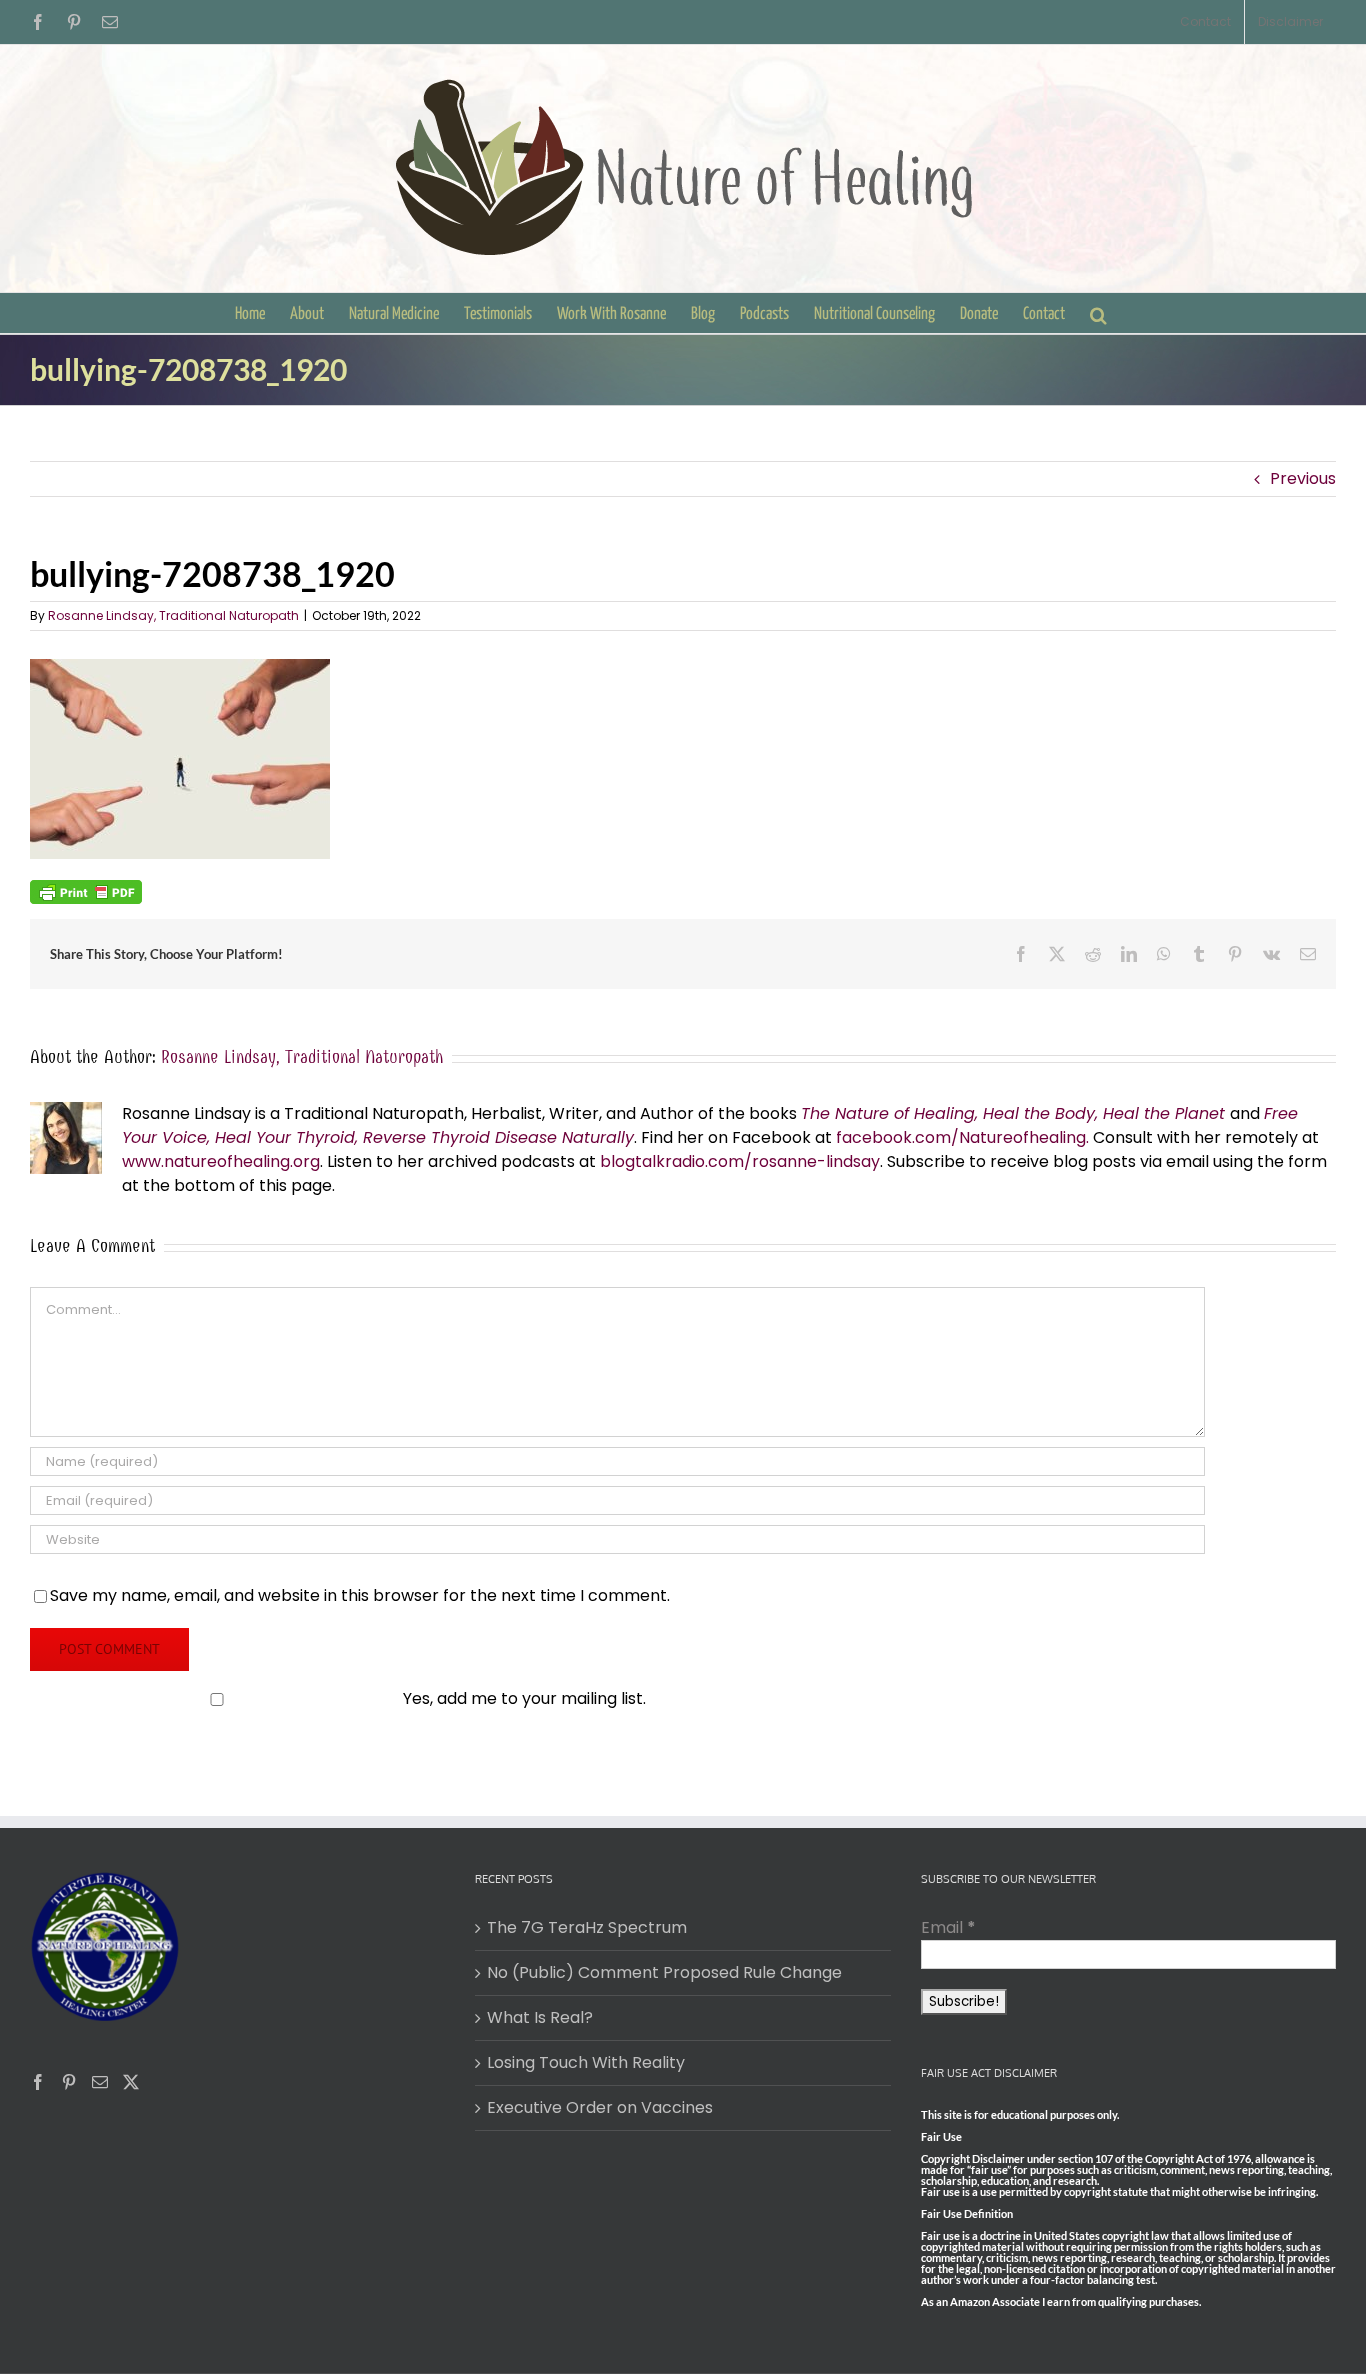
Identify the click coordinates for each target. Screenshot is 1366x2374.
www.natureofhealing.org (221, 1161)
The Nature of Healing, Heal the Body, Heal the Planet (1013, 1113)
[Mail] (100, 2082)
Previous (1303, 478)
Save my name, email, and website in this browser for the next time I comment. (360, 1595)
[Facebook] (38, 2082)
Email (948, 1927)
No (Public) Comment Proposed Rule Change (664, 1972)
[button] (1098, 313)
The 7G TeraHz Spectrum (587, 1927)
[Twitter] (131, 2082)
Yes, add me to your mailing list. (524, 1698)
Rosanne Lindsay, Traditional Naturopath (173, 615)
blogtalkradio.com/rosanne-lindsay (740, 1161)
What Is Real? (540, 2017)
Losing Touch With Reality (586, 2062)
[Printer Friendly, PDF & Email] (86, 891)
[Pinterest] (69, 2082)
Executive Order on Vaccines (600, 2107)
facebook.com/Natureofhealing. (962, 1137)
